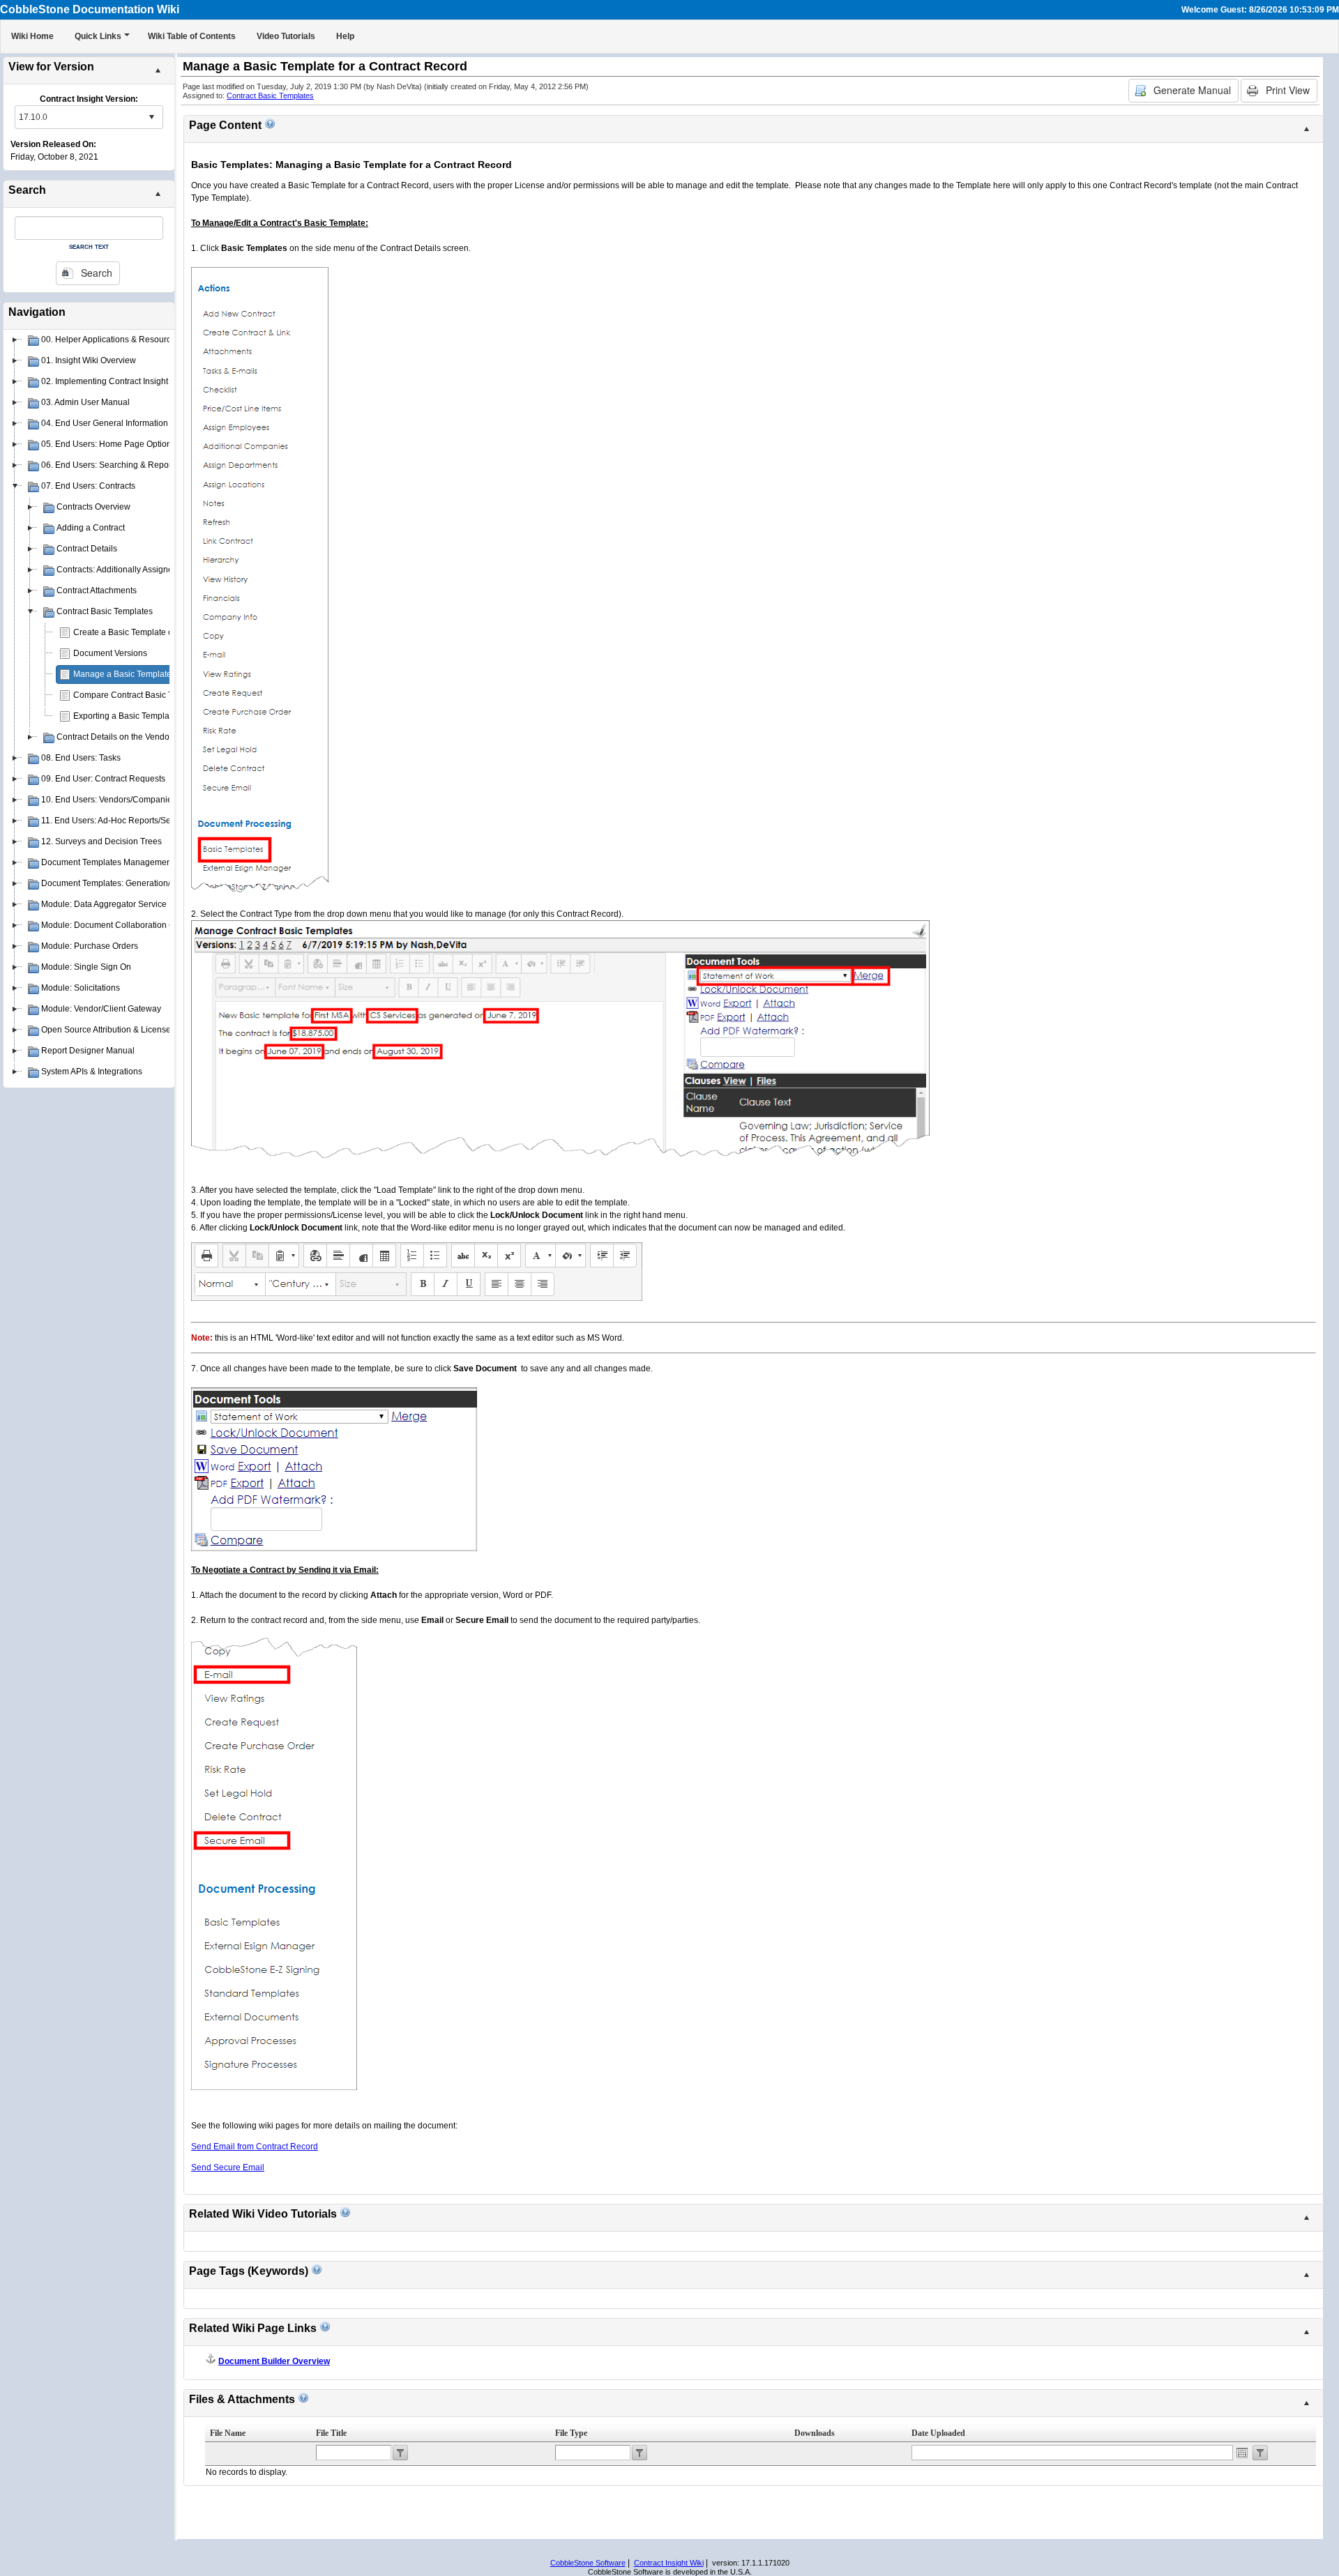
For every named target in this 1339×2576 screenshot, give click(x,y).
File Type (571, 2433)
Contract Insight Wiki (669, 2563)
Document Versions (110, 653)
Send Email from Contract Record (255, 2147)
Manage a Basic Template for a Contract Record (164, 674)
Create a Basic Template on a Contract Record (161, 632)
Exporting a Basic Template (125, 716)
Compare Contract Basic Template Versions (156, 695)
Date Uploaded (938, 2433)
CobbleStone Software (588, 2563)
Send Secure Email (228, 2167)
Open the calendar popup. (1242, 2453)
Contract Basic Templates (270, 96)
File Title (331, 2433)
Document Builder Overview (274, 2361)
